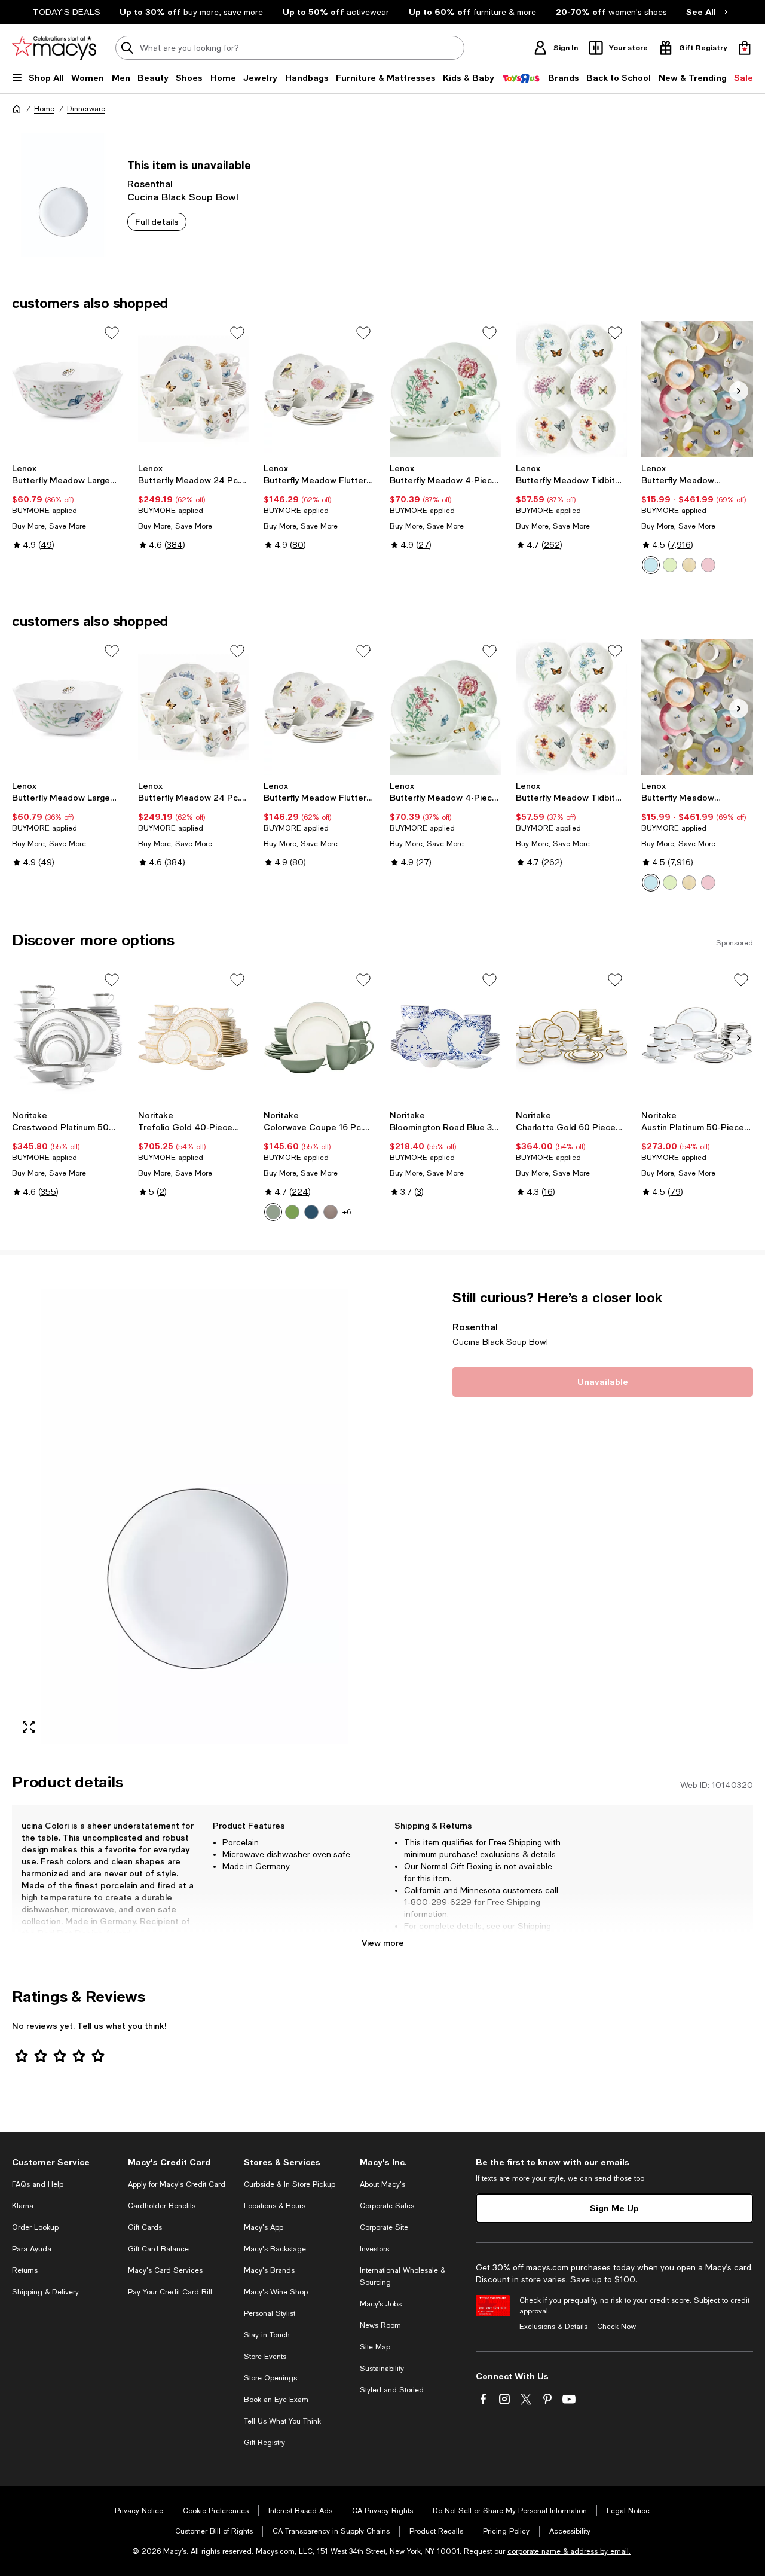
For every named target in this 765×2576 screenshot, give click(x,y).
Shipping (534, 1926)
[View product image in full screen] (29, 1727)
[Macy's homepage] (17, 109)
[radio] (651, 565)
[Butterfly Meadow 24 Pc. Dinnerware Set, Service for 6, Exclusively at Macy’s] (194, 389)
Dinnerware (86, 109)
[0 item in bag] (745, 48)
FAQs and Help (38, 2184)
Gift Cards (145, 2227)
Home (44, 109)
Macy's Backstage (275, 2249)
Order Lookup (35, 2227)
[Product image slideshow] (194, 1516)
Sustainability (382, 2369)
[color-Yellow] (689, 565)
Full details (157, 222)
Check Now (616, 2327)
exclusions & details (518, 1854)
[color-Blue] (651, 565)
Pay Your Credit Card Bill (170, 2292)
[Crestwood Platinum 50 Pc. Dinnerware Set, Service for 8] (68, 1036)
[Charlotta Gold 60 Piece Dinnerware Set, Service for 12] (572, 1036)
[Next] (739, 391)
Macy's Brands (269, 2270)
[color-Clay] (331, 1212)
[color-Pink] (708, 565)
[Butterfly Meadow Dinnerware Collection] (697, 389)
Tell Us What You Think (282, 2421)
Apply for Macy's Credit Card (177, 2184)
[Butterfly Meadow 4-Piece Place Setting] (446, 389)
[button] (194, 1516)
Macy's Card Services (165, 2270)
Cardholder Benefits (162, 2206)
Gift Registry (264, 2443)
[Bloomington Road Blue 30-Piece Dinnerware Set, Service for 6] (446, 1036)
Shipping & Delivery (45, 2292)
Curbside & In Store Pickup (290, 2184)
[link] (68, 506)
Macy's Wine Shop (276, 2292)
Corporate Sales (387, 2206)
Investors (374, 2249)
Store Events (265, 2357)
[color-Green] (670, 565)
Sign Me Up (614, 2208)
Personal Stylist (270, 2313)
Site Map (375, 2347)
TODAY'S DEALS (67, 12)
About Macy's (382, 2184)
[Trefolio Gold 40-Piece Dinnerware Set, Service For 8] (194, 1036)
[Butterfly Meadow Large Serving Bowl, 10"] (68, 389)
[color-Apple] (292, 1212)
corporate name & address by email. (569, 2551)
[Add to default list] (112, 333)
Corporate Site (384, 2227)
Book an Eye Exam (276, 2400)
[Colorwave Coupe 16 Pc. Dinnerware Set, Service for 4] (319, 1036)
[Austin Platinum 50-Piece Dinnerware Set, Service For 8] (697, 1036)
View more (383, 1942)
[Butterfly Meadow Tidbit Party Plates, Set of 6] (572, 389)
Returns (436, 1938)
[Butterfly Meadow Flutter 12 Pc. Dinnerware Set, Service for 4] (319, 389)
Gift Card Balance (158, 2249)
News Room (380, 2325)
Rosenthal (150, 183)
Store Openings (270, 2378)
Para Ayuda (32, 2249)
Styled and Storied (392, 2390)
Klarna (23, 2206)
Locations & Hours (275, 2206)
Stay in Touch (267, 2335)
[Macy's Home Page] (54, 48)
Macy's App (264, 2227)
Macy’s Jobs (381, 2304)
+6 (347, 1212)
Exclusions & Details (553, 2327)
